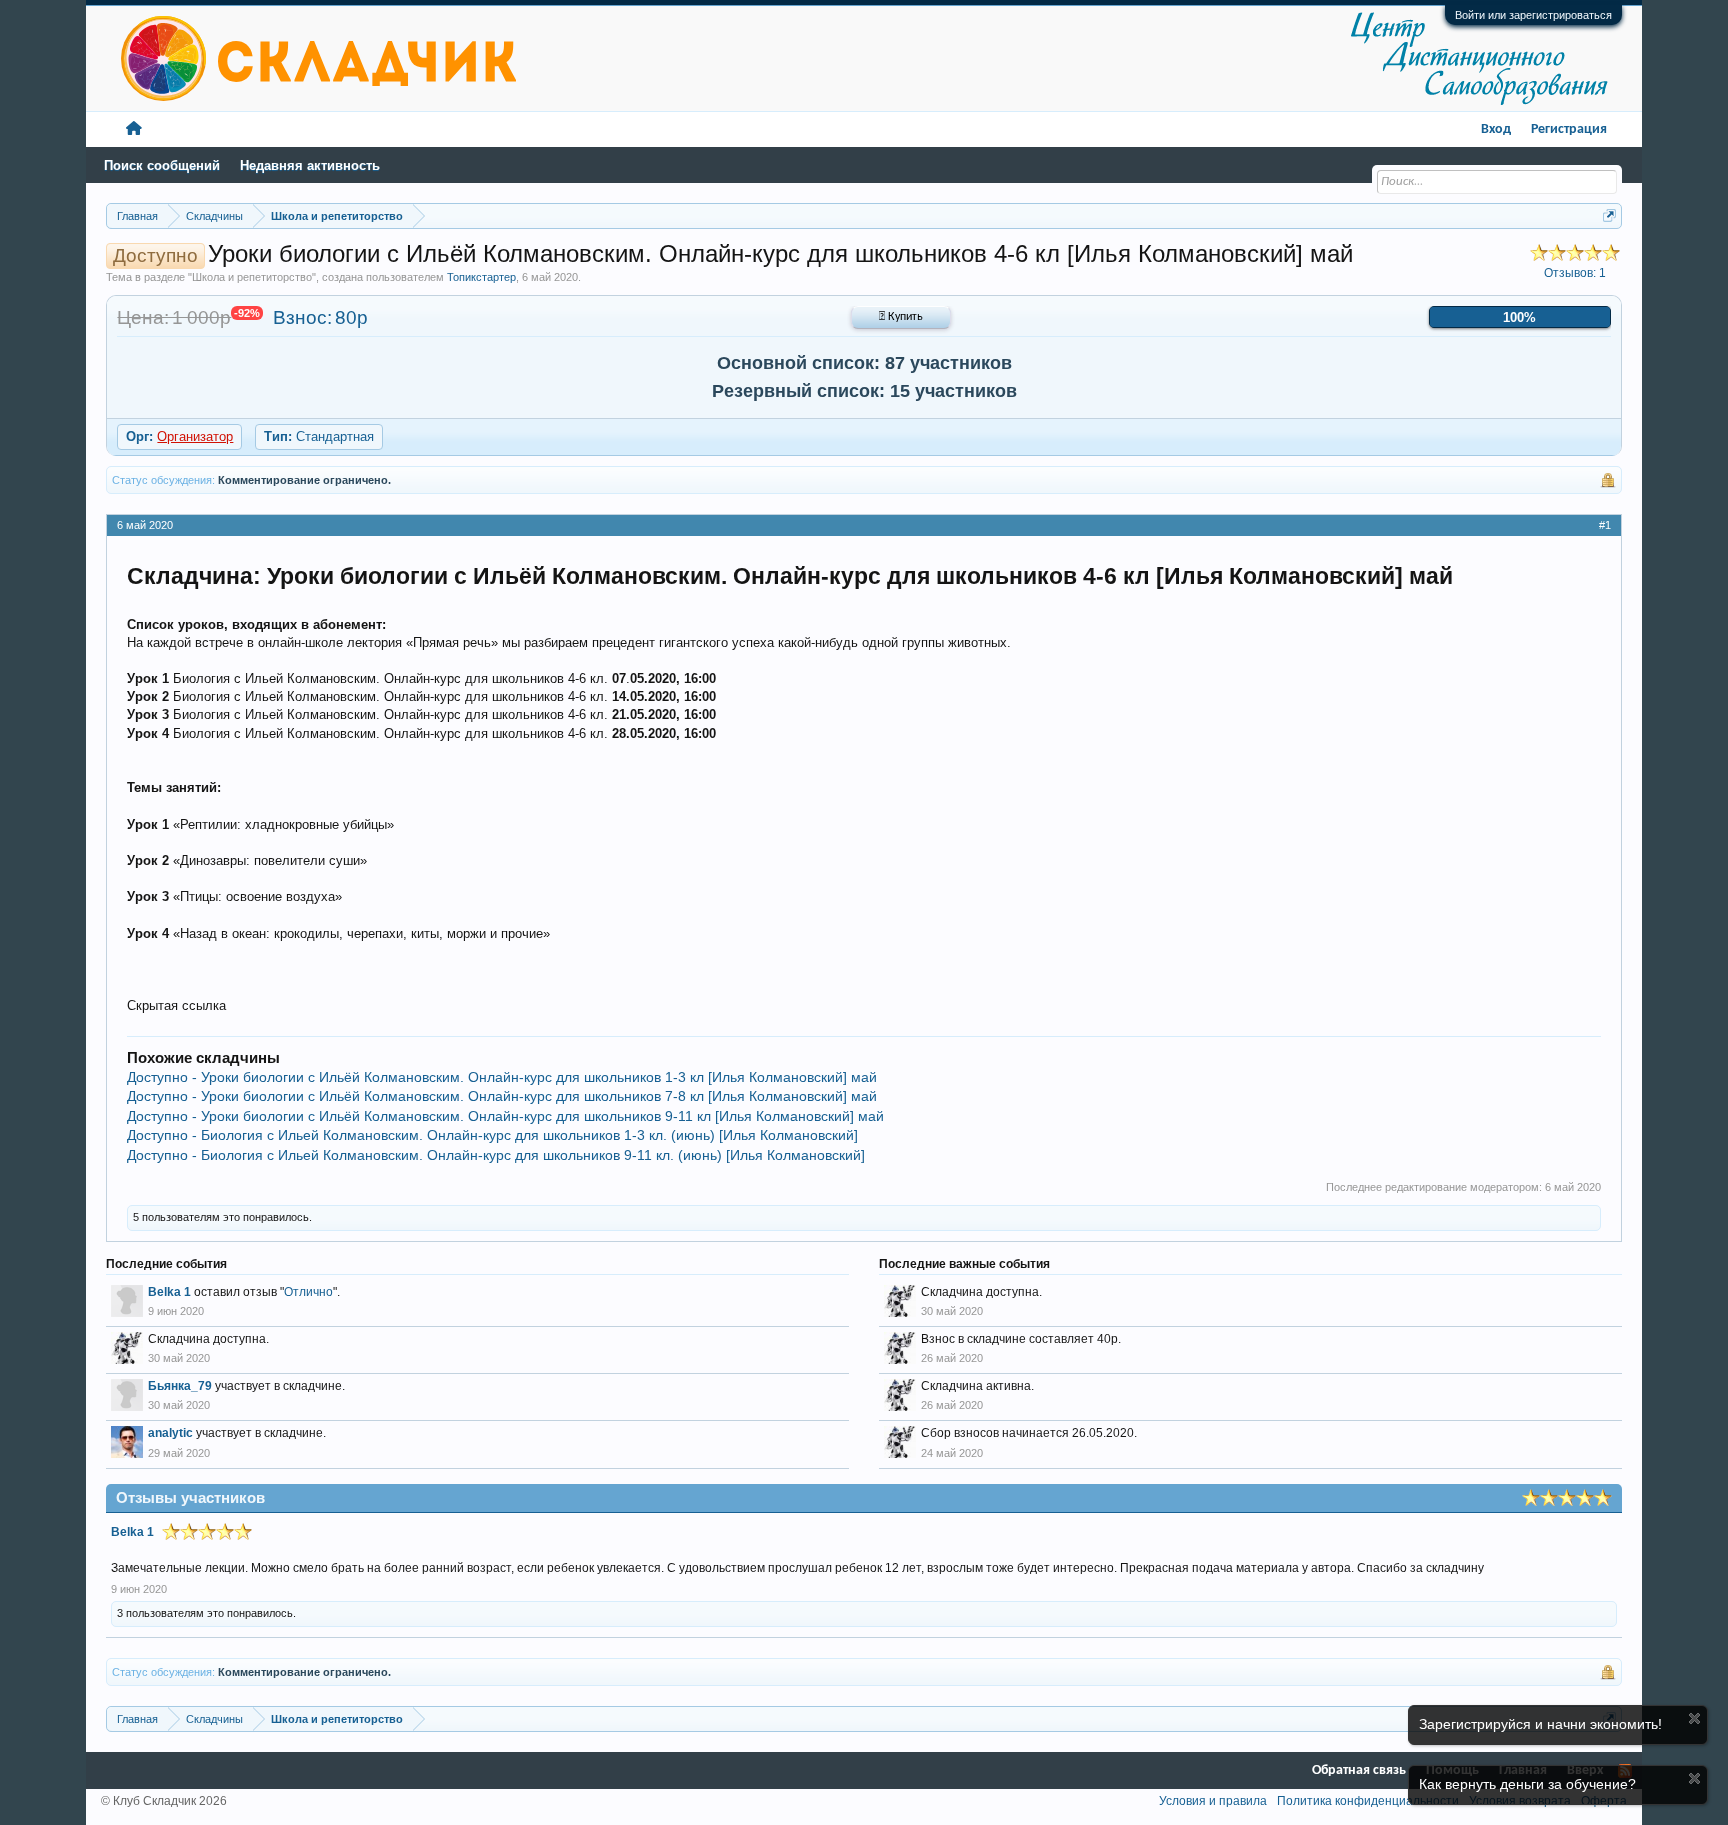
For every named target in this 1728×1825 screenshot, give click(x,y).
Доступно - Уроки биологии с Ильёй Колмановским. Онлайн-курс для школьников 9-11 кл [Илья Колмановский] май (505, 1116)
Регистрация (1569, 129)
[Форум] (134, 129)
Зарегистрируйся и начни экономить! (1540, 1724)
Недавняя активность (310, 165)
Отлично (308, 1292)
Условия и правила (1213, 1801)
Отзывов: (1575, 273)
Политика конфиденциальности (1368, 1801)
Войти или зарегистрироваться (1533, 15)
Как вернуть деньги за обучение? (1527, 1784)
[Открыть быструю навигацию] (1609, 215)
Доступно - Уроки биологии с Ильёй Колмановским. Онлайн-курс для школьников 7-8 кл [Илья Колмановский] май (502, 1096)
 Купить (901, 317)
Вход (1496, 129)
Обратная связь (1359, 1770)
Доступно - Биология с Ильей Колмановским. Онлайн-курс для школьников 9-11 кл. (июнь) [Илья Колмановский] (496, 1155)
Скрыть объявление (1694, 1718)
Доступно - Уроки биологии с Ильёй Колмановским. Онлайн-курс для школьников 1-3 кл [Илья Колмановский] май (502, 1077)
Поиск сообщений (162, 165)
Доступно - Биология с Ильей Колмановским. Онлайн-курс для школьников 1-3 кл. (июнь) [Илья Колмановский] (492, 1135)
